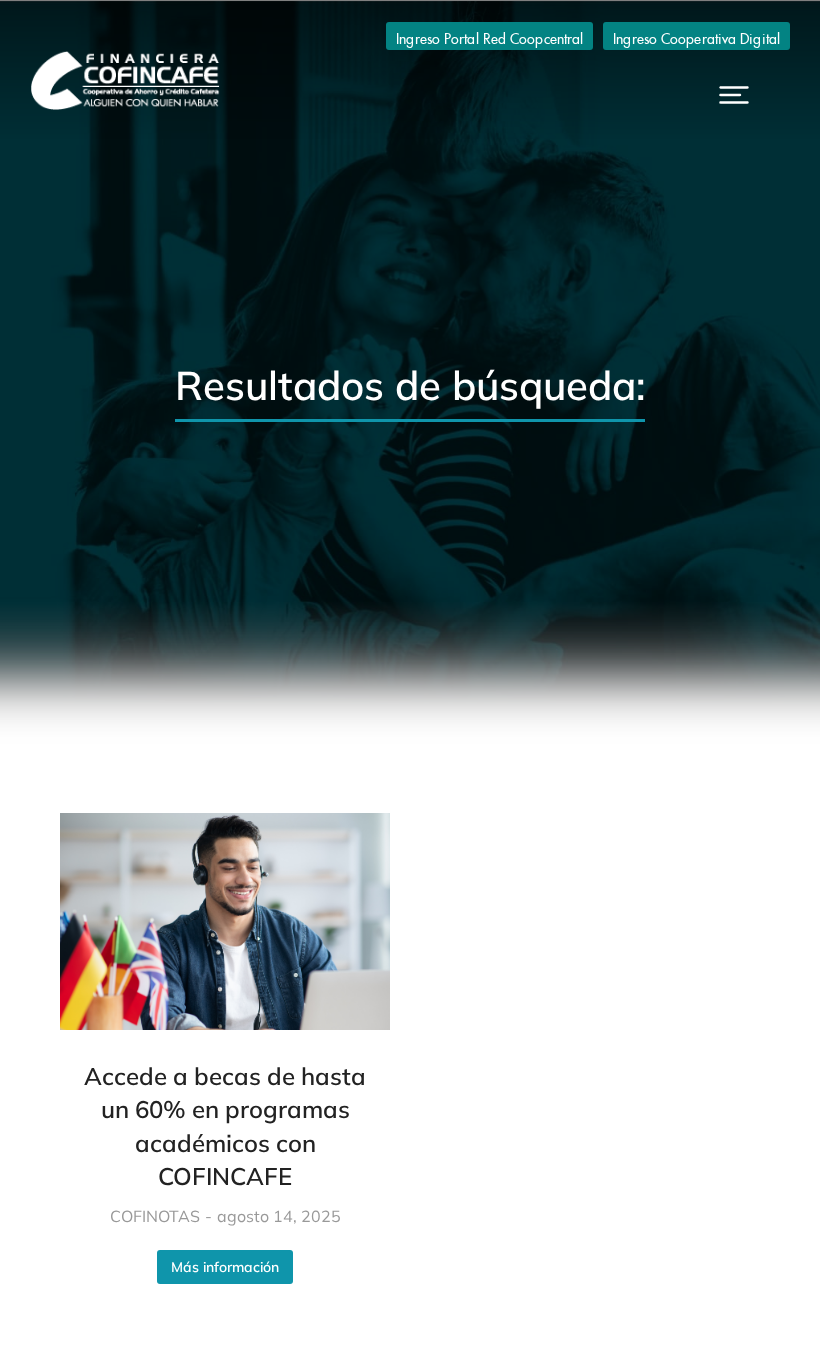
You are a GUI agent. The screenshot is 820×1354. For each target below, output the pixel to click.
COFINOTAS (155, 1216)
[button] (734, 95)
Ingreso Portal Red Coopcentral (489, 36)
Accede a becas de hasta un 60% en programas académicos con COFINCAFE (225, 1126)
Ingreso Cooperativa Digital (696, 36)
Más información (225, 1267)
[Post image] (225, 921)
